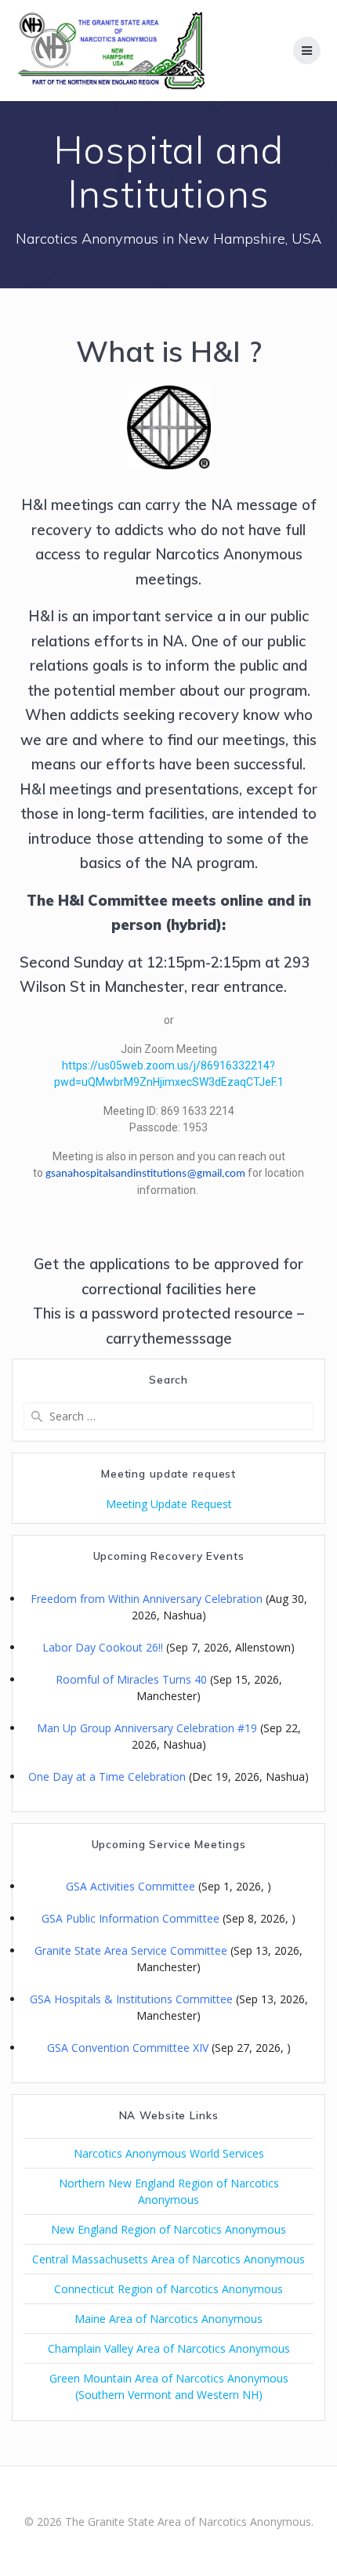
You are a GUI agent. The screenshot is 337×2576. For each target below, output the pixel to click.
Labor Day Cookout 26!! (103, 1647)
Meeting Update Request (169, 1504)
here (241, 1289)
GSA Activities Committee (130, 1886)
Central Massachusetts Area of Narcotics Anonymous (168, 2259)
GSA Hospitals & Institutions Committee (131, 1999)
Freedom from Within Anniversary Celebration (147, 1599)
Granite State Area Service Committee (131, 1950)
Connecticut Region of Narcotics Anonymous (168, 2289)
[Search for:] (168, 1416)
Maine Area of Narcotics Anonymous (168, 2319)
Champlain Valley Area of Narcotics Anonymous (169, 2348)
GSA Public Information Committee (130, 1918)
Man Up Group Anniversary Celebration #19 (147, 1728)
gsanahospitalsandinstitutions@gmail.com (145, 1174)
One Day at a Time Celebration (107, 1776)
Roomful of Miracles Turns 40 (131, 1679)
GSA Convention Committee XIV (128, 2048)
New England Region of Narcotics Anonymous (168, 2229)
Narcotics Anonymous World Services (169, 2153)
